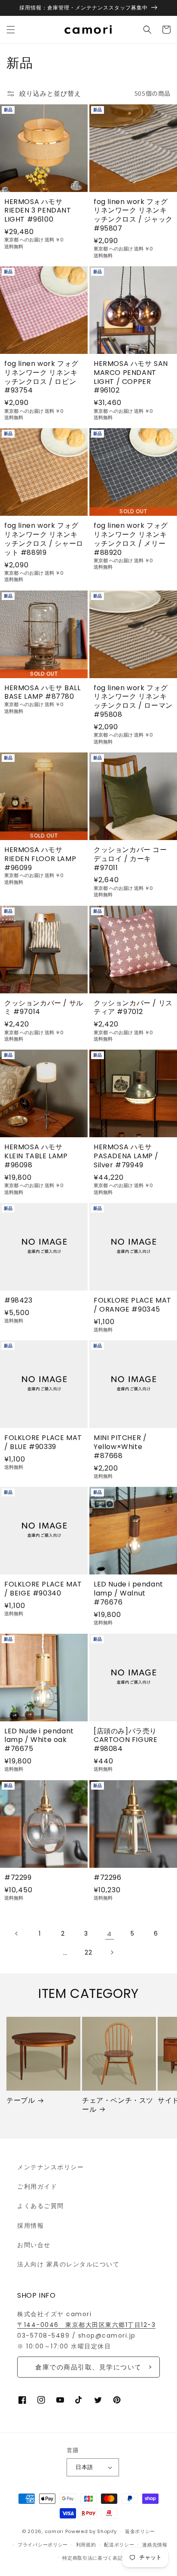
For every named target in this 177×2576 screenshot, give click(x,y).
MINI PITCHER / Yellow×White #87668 (120, 1447)
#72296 (108, 1878)
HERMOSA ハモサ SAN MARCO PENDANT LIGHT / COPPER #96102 (131, 377)
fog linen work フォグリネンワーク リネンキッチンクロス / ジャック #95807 (133, 215)
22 (89, 1952)
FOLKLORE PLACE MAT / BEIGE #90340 (43, 1589)
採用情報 (31, 2226)
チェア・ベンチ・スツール (118, 2105)
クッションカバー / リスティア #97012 (133, 1008)
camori (54, 2531)
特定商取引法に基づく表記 (92, 2558)
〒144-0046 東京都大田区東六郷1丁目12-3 (86, 2325)
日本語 (84, 2467)
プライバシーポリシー (43, 2545)
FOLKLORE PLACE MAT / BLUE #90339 (43, 1443)
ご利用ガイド (37, 2186)
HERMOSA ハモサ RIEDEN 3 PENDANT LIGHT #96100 (38, 211)
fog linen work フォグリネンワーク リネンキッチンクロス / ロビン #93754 (41, 377)
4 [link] (110, 1934)
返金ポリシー (140, 2531)
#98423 (18, 1301)
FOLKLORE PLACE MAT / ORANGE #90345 (133, 1305)
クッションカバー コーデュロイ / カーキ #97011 (130, 859)
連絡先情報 (155, 2545)
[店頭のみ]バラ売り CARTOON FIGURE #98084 (125, 1740)
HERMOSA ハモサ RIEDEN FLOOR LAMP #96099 (40, 859)
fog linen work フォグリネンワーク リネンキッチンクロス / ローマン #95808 (133, 702)
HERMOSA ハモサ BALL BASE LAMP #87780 (43, 693)
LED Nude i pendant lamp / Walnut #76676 (128, 1593)
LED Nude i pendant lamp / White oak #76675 (39, 1740)
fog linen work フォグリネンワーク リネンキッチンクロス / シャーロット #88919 (44, 539)
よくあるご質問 (41, 2206)
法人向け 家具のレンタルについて (68, 2264)
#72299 (18, 1878)
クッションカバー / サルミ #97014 (44, 1008)
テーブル (21, 2101)
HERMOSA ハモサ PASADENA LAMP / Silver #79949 (126, 1156)
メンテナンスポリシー (50, 2167)
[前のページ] (17, 1934)
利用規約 (86, 2545)
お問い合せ (34, 2245)
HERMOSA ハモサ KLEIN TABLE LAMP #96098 (36, 1156)
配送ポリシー (119, 2545)
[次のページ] (112, 1952)
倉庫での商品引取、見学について (88, 2367)
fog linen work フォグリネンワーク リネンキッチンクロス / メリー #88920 (131, 539)
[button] (11, 30)
